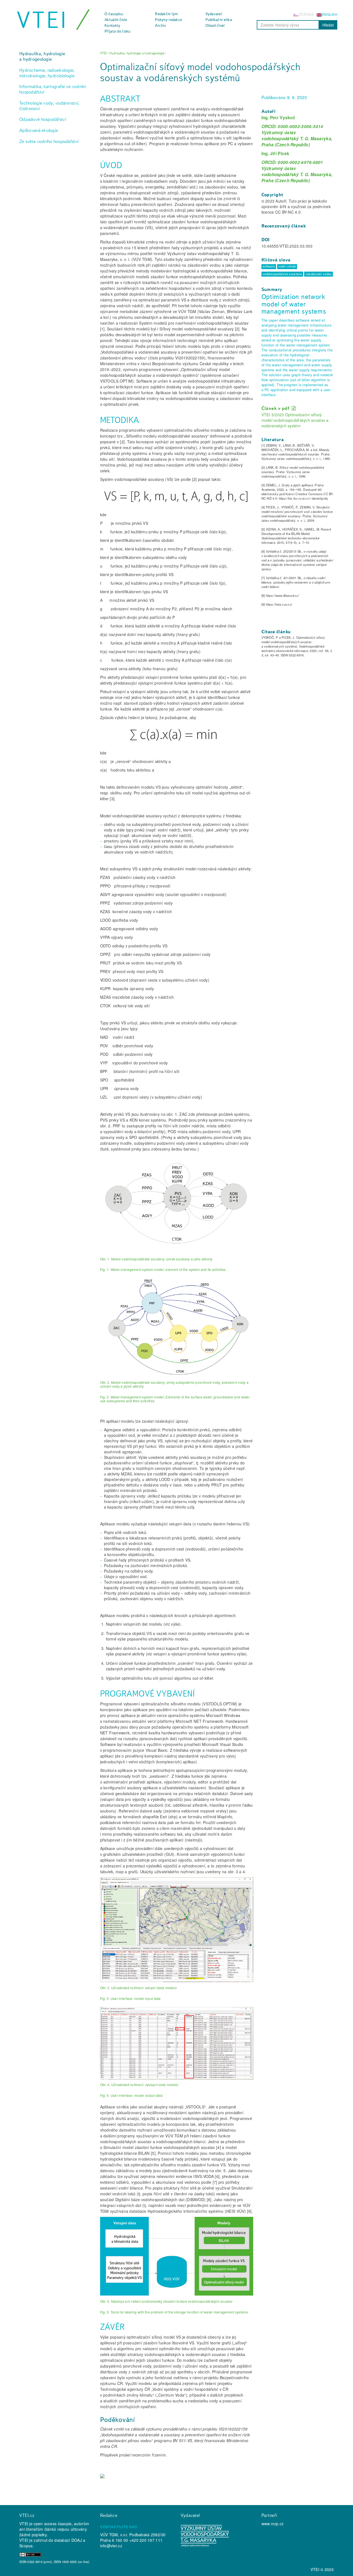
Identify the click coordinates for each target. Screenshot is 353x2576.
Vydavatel (214, 14)
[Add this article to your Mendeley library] (102, 2477)
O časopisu (114, 14)
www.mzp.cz (273, 2524)
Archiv (161, 25)
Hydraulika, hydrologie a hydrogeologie (42, 56)
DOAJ (77, 2540)
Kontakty (112, 25)
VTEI (42, 20)
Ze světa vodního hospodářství (49, 141)
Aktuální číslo (116, 20)
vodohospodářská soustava (282, 274)
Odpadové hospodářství (43, 119)
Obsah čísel (215, 25)
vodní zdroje (287, 266)
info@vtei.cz (111, 2546)
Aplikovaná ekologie (39, 130)
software (269, 266)
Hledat (328, 25)
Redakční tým (166, 14)
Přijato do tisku (117, 31)
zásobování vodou (319, 274)
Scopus (26, 2546)
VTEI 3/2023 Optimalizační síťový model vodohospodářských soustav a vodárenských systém (295, 420)
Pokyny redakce (169, 20)
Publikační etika (219, 20)
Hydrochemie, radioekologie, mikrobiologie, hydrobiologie (47, 73)
